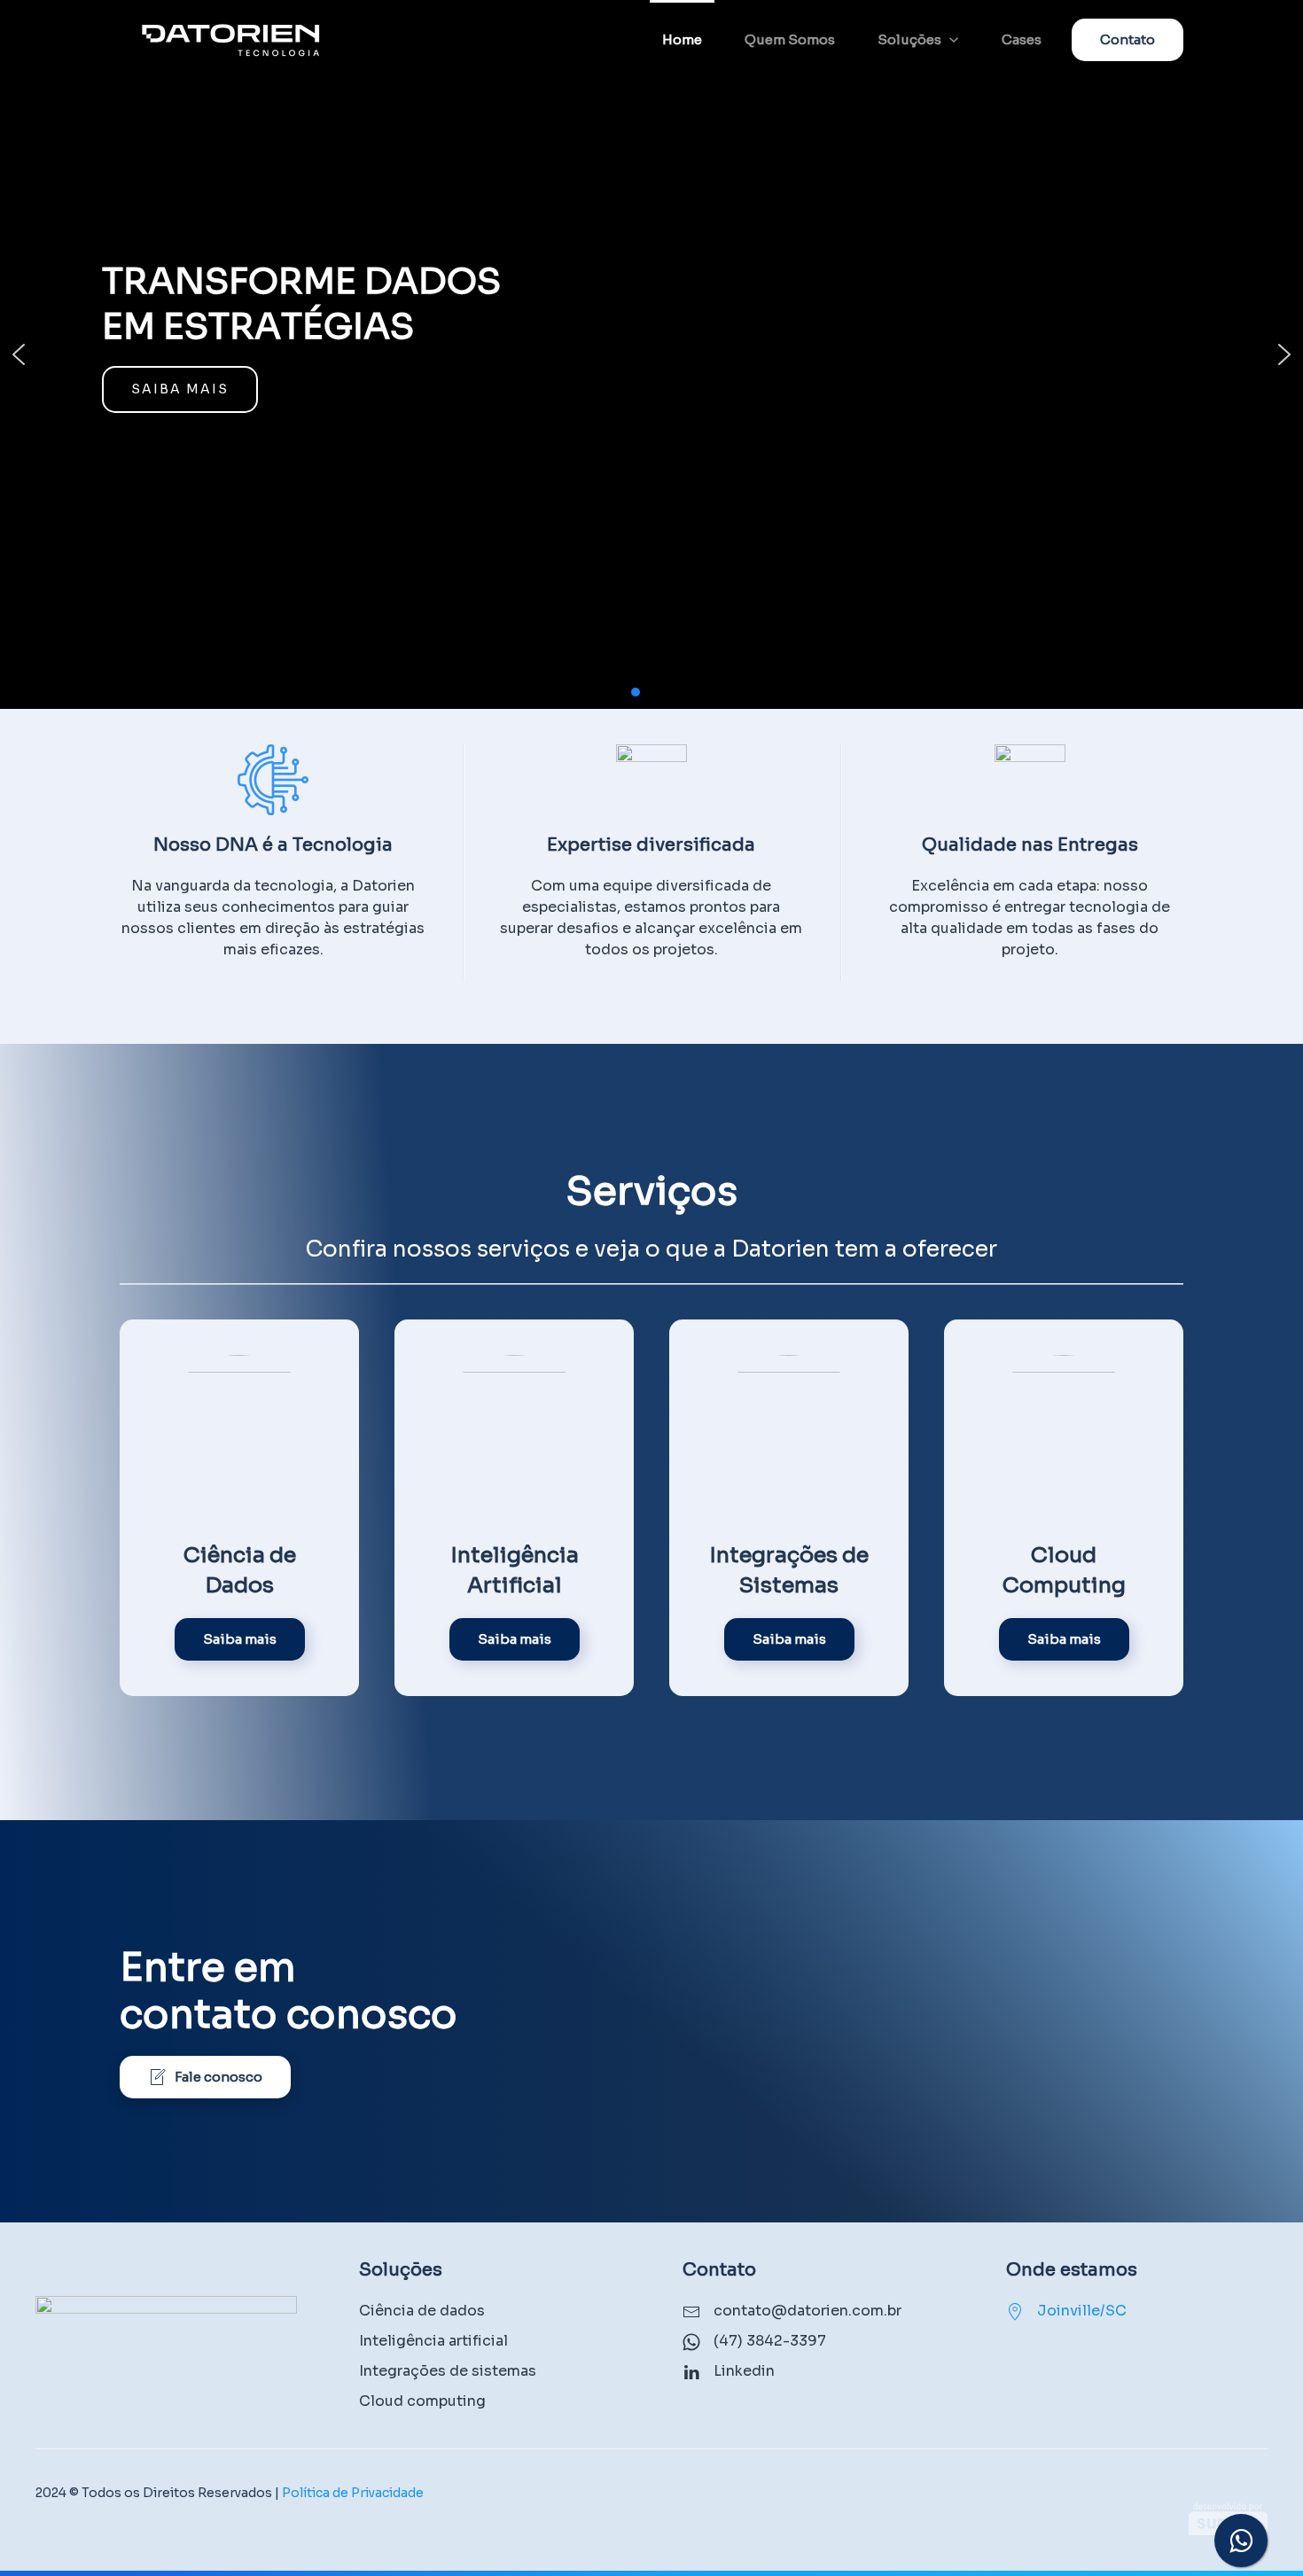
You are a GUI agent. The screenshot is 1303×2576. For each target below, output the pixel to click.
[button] (19, 354)
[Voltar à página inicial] (230, 40)
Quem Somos (790, 39)
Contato (1127, 39)
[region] (651, 354)
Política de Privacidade (353, 2493)
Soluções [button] (909, 39)
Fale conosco (218, 2077)
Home (682, 39)
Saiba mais (240, 1639)
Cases (1022, 39)
